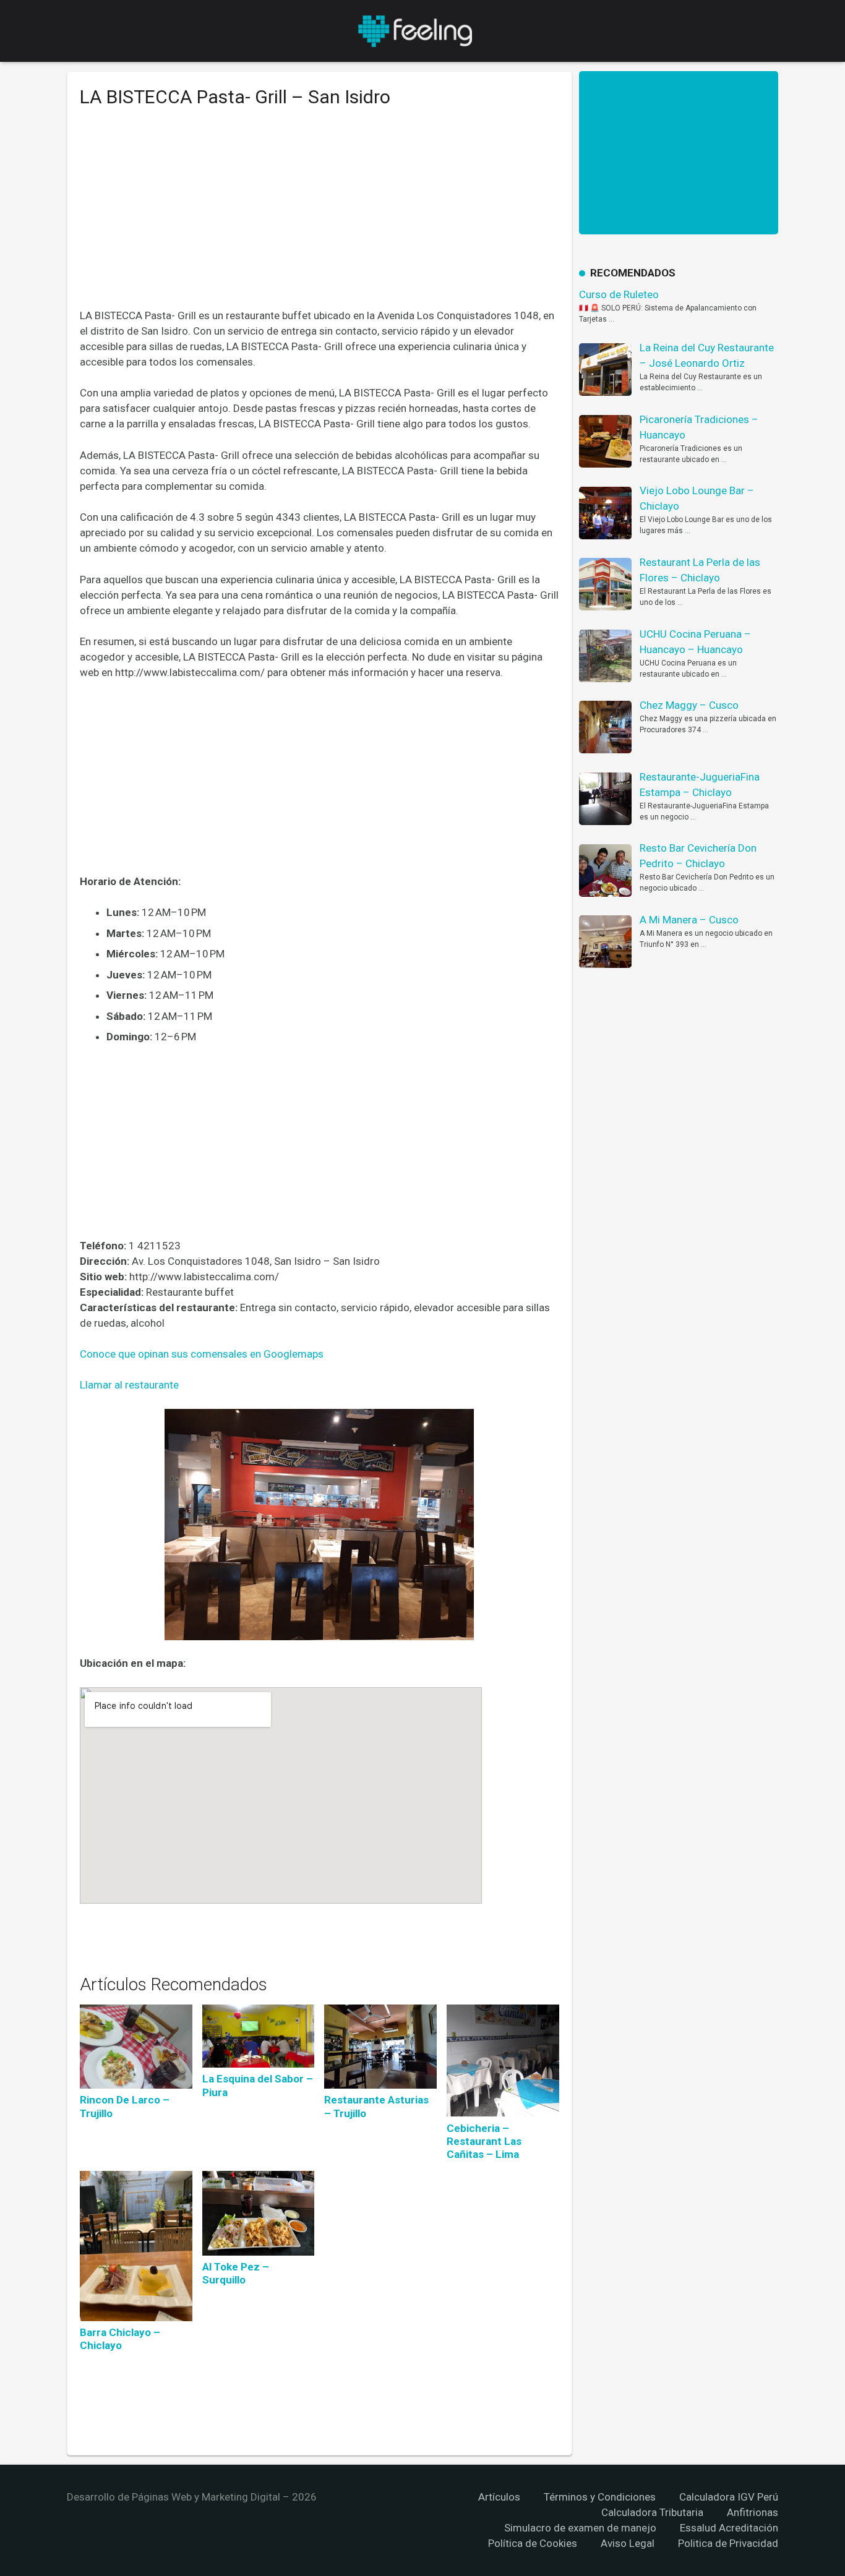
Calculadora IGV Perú (729, 2497)
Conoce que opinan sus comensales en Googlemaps (202, 1354)
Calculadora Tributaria (652, 2512)
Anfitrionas (753, 2512)
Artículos (499, 2497)
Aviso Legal (628, 2543)
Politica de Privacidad (728, 2543)
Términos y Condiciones (600, 2497)
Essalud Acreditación (729, 2528)
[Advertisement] (320, 217)
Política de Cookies (533, 2543)
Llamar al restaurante (129, 1385)
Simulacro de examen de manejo (580, 2528)
